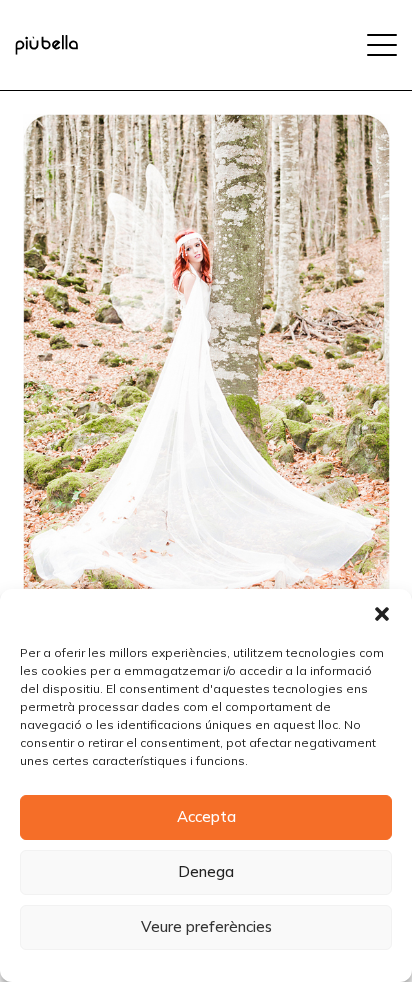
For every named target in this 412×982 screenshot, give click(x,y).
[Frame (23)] (46, 45)
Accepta (206, 816)
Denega (206, 871)
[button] (382, 614)
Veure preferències (206, 926)
